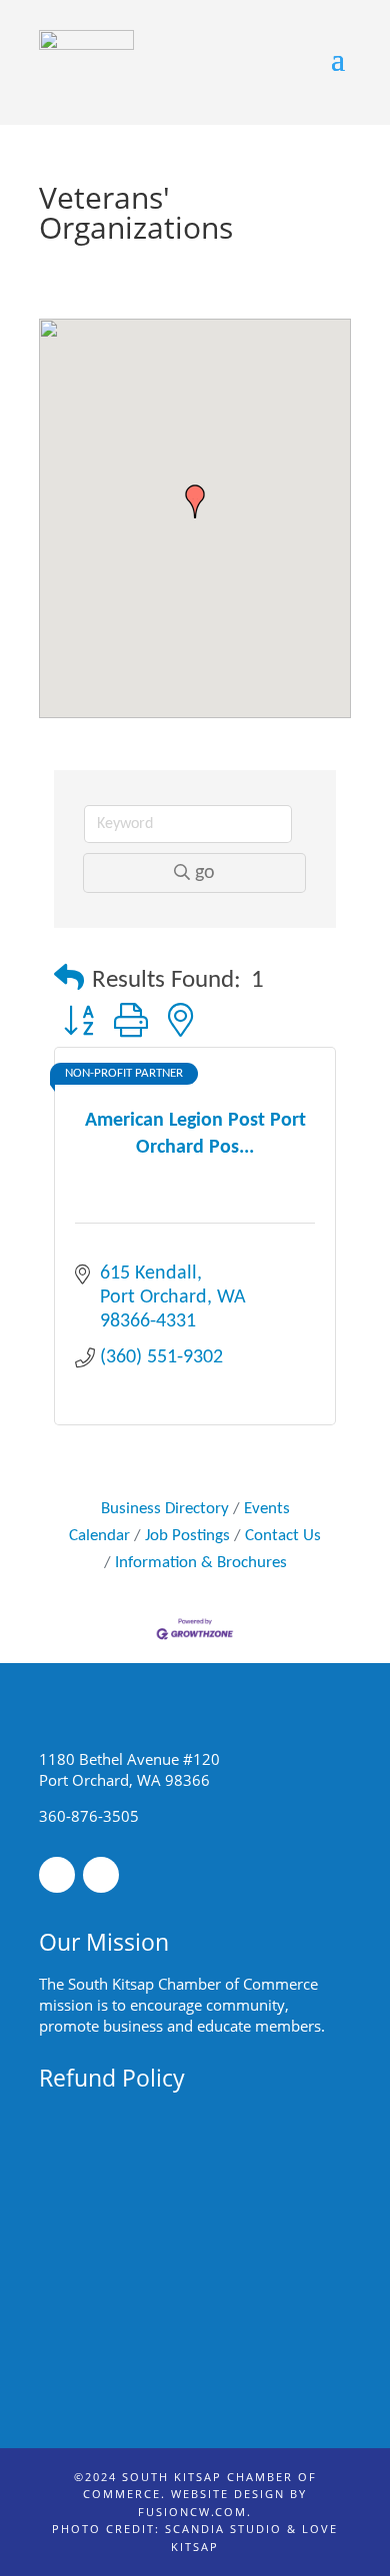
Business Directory (165, 1509)
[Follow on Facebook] (57, 1875)
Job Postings (187, 1536)
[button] (195, 501)
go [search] (205, 873)
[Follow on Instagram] (101, 1875)
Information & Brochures (201, 1563)
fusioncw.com (192, 2512)
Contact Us (283, 1536)
